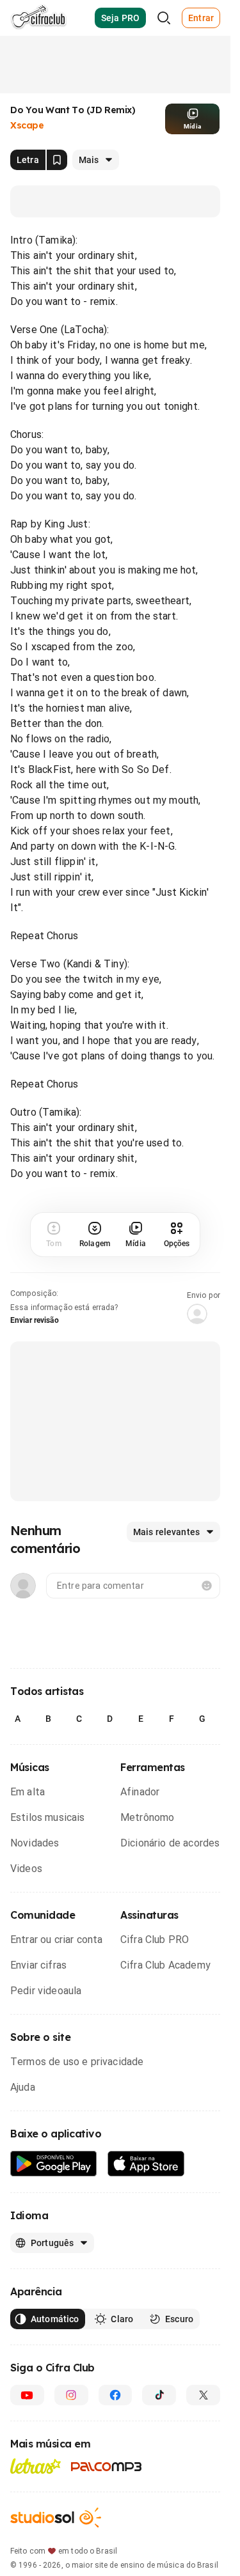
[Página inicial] (39, 18)
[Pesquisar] (164, 18)
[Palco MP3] (107, 2467)
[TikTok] (159, 2395)
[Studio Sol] (56, 2517)
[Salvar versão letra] (57, 160)
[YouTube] (27, 2395)
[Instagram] (71, 2395)
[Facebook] (116, 2395)
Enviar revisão (35, 1320)
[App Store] (146, 2164)
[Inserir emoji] (207, 1586)
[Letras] (36, 2466)
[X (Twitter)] (203, 2395)
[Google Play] (54, 2164)
